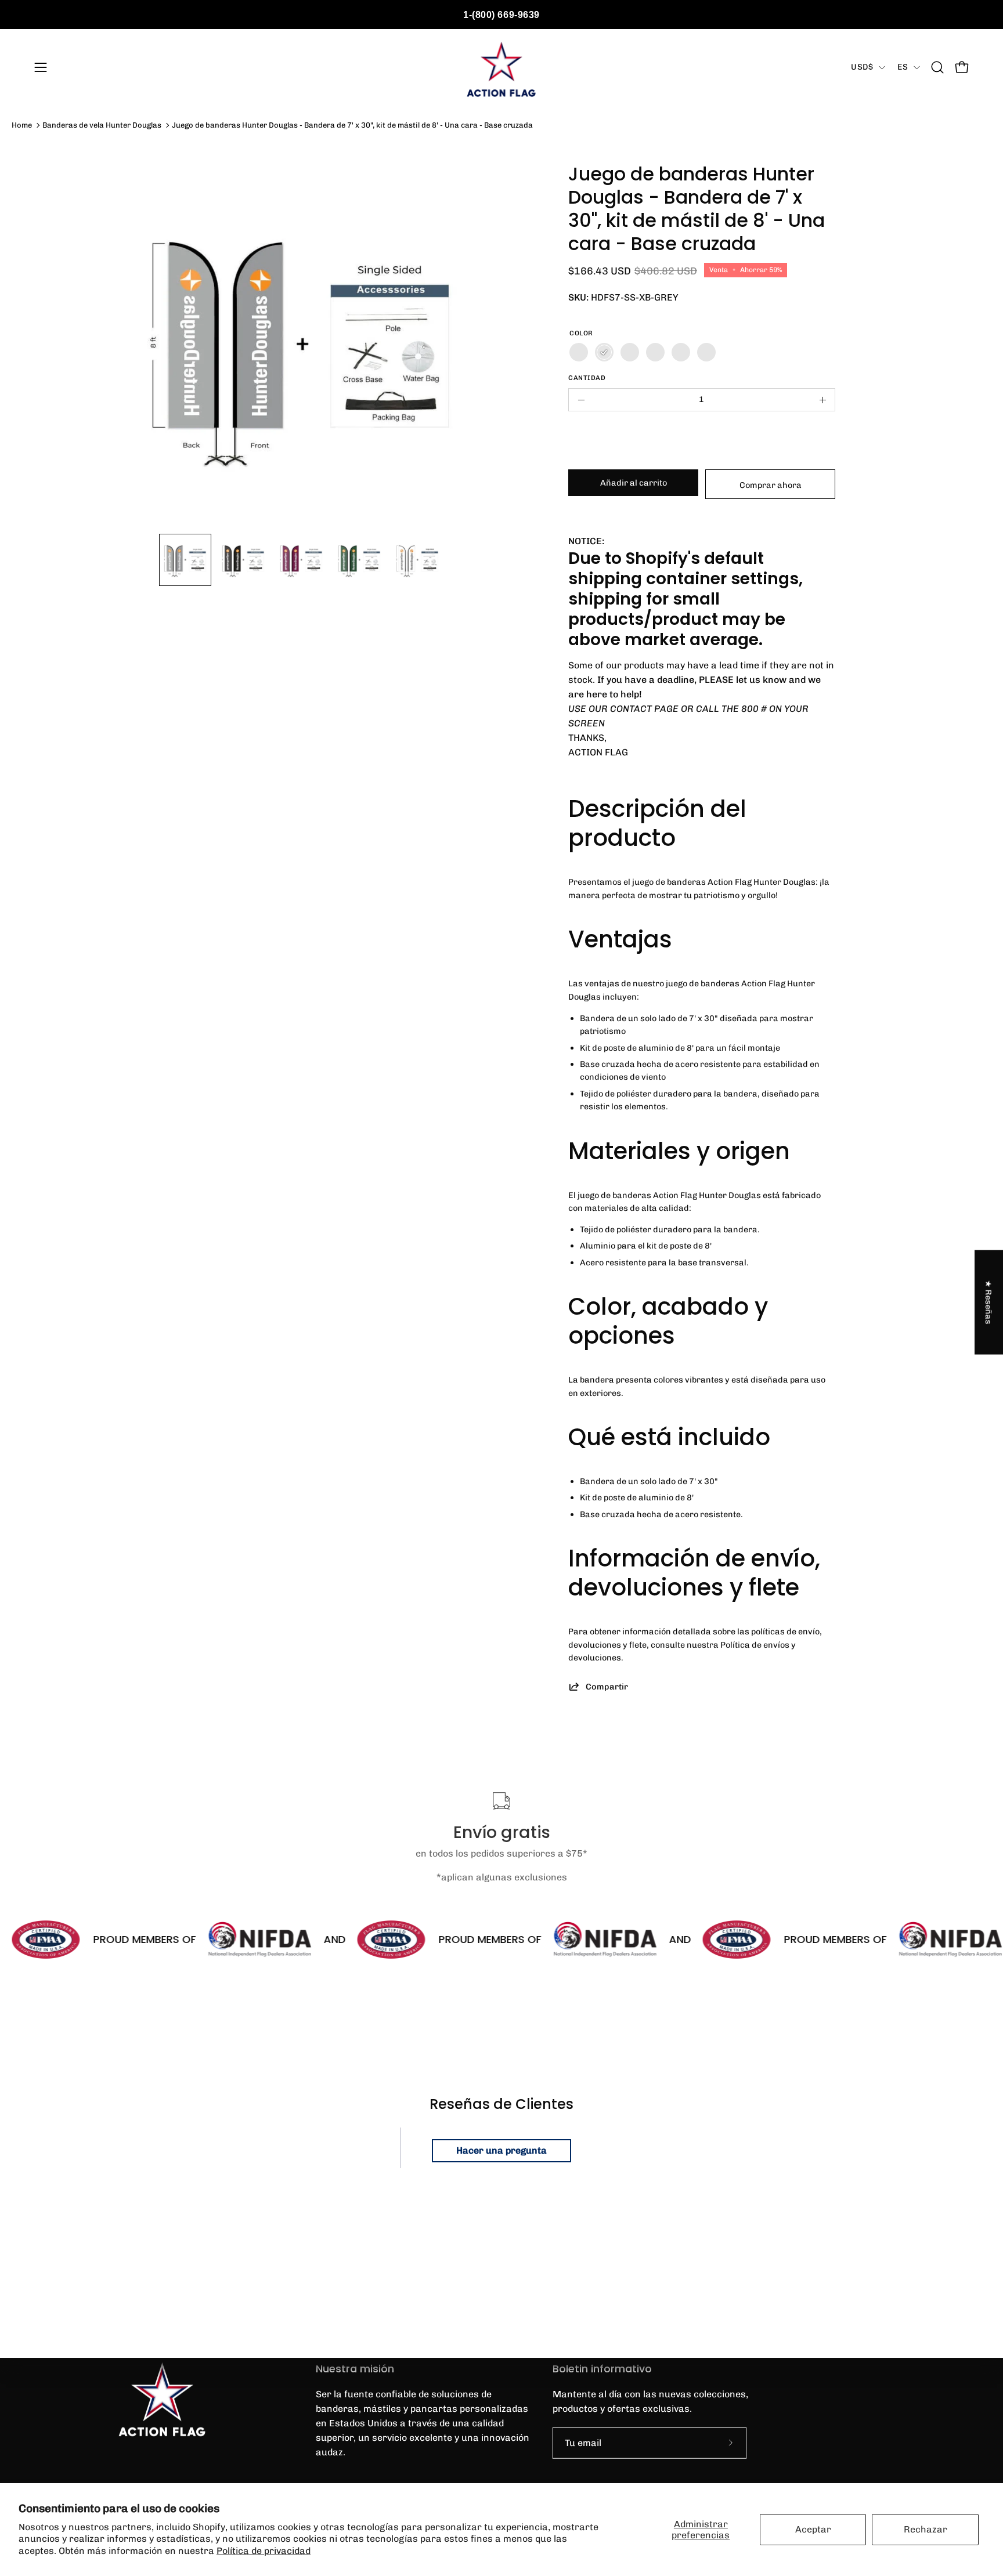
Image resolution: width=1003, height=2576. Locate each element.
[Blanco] (706, 352)
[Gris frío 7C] (604, 352)
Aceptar (813, 2529)
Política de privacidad (264, 2551)
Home (22, 125)
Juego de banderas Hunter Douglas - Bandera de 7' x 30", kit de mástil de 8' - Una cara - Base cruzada (352, 125)
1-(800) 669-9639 (501, 15)
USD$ (862, 67)
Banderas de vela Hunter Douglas (102, 125)
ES (903, 67)
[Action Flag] (501, 67)
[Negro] (579, 352)
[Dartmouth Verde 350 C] (655, 352)
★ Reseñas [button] (989, 1303)
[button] (937, 67)
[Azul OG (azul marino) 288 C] (681, 352)
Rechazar (926, 2529)
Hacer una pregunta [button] (501, 2150)
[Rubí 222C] (630, 352)
